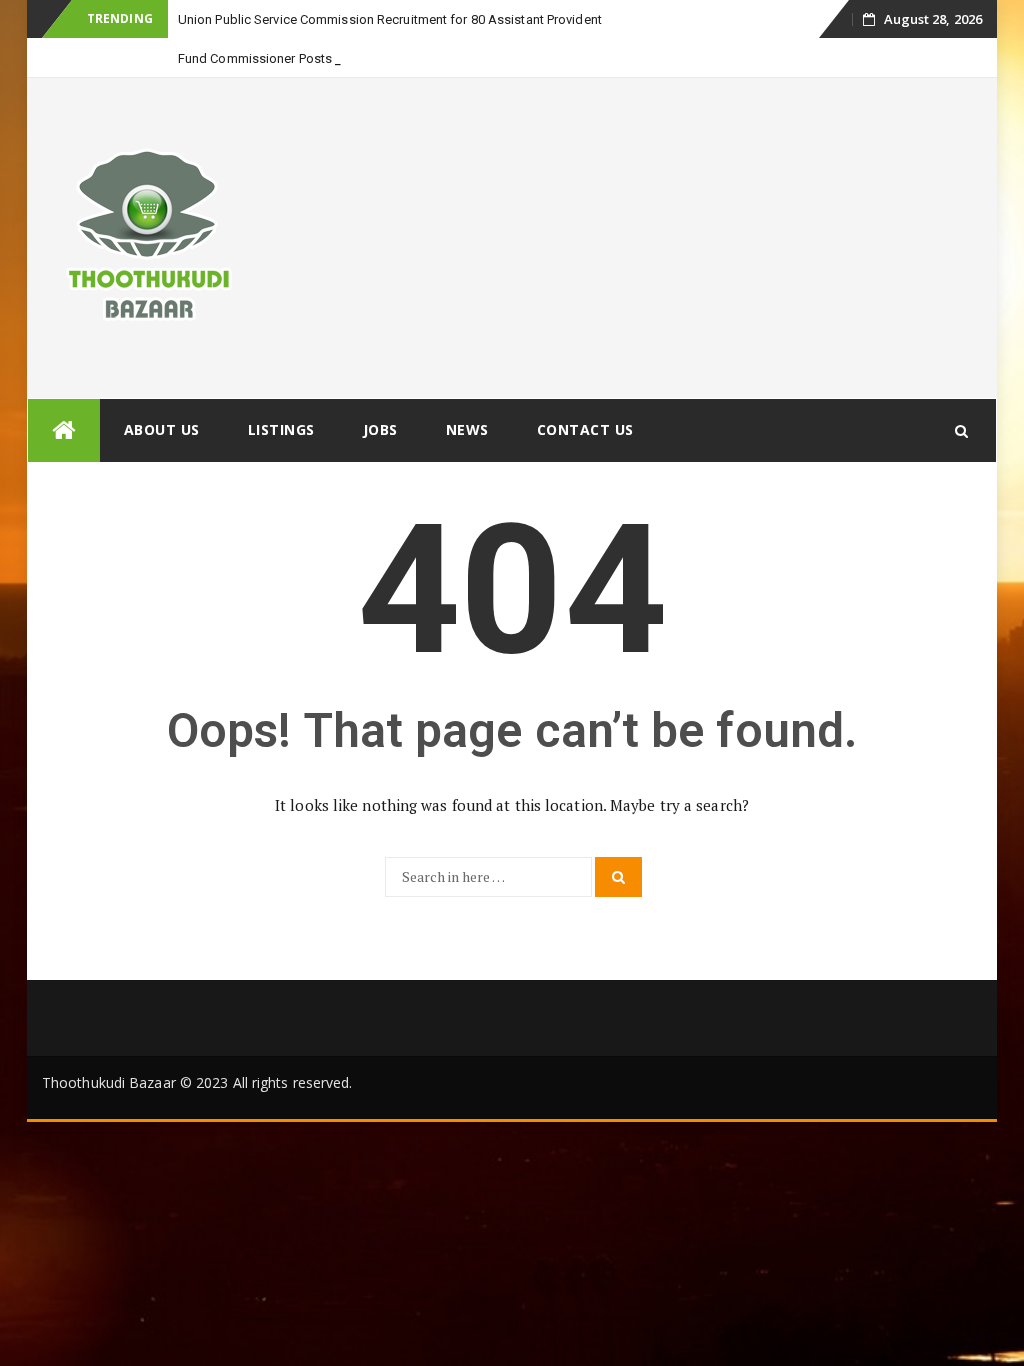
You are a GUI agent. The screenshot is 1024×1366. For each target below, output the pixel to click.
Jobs (380, 429)
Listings (281, 429)
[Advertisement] (633, 238)
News (467, 429)
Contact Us (585, 429)
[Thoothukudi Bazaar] (64, 430)
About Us (162, 429)
